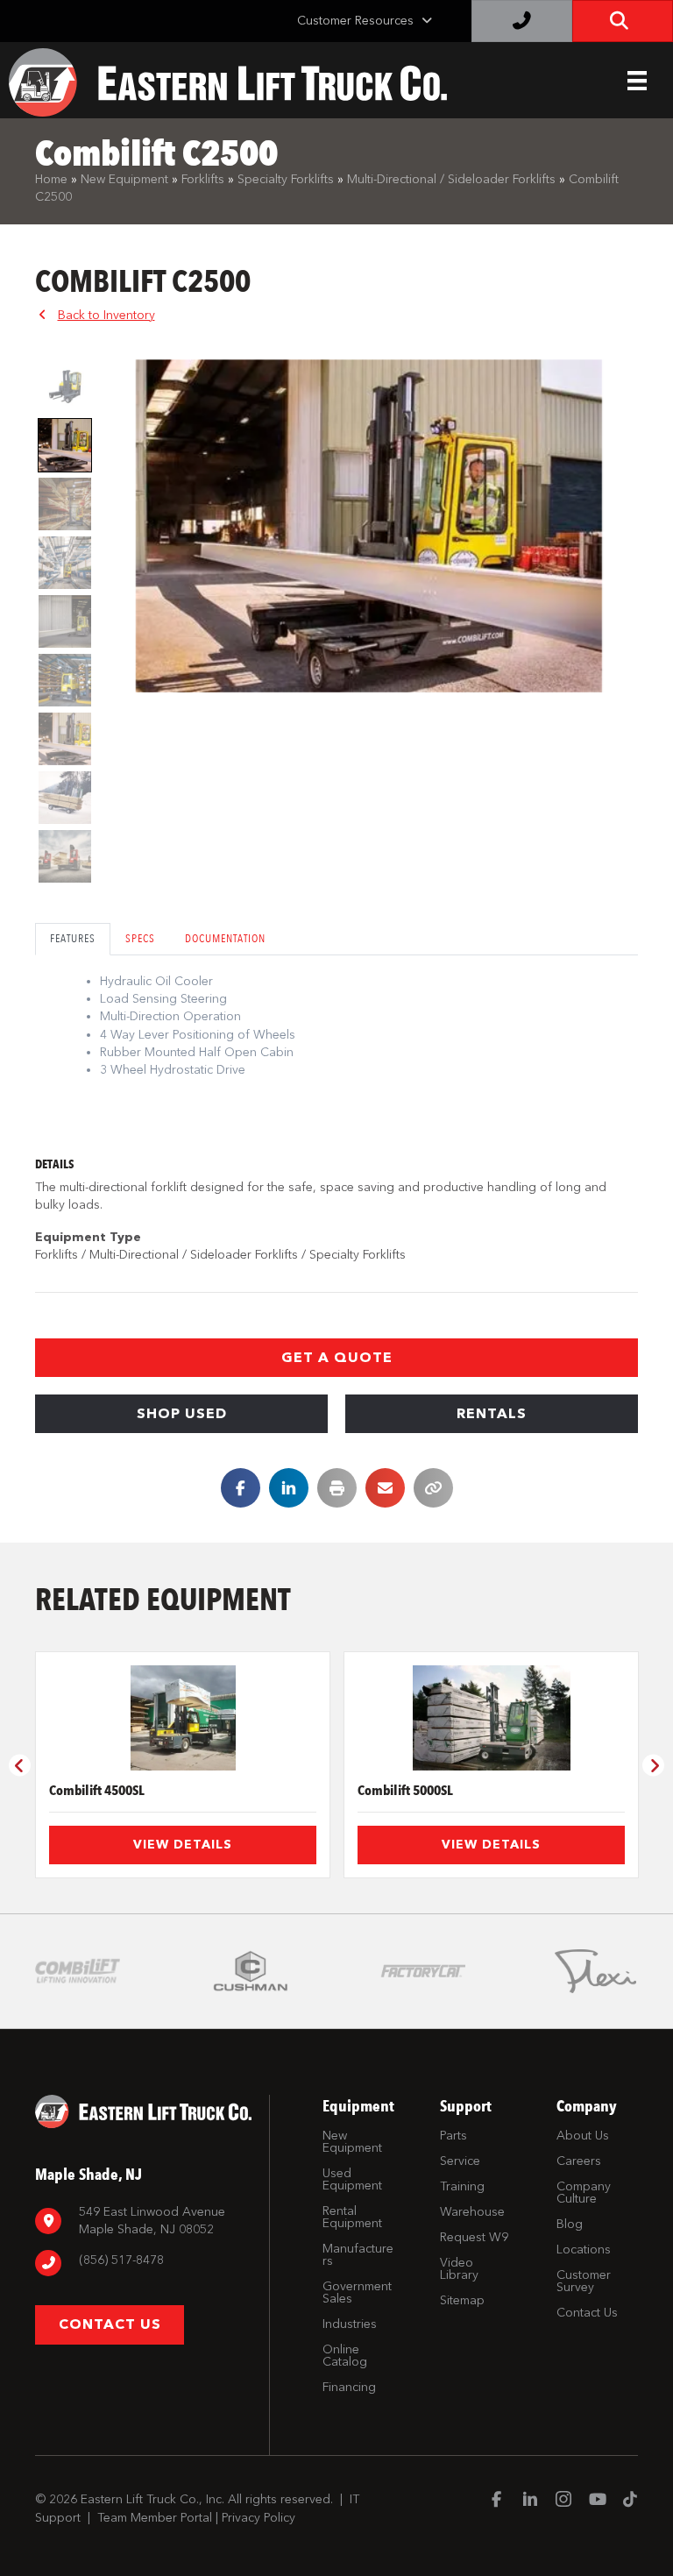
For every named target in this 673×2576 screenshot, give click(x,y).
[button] (336, 1358)
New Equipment (124, 179)
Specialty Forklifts (286, 179)
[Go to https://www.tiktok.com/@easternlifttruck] (630, 2501)
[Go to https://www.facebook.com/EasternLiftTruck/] (497, 2501)
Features (73, 938)
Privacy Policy (259, 2518)
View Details (183, 1845)
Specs (140, 938)
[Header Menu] (637, 81)
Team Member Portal (155, 2518)
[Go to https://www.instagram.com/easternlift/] (563, 2501)
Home (51, 179)
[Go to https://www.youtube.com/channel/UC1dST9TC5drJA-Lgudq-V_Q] (597, 2501)
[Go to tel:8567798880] (143, 2263)
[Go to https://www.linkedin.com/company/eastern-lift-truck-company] (530, 2501)
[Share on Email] (385, 1488)
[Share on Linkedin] (289, 1488)
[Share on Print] (337, 1488)
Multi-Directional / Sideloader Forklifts (451, 179)
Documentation (225, 938)
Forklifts (203, 179)
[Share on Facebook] (241, 1488)
